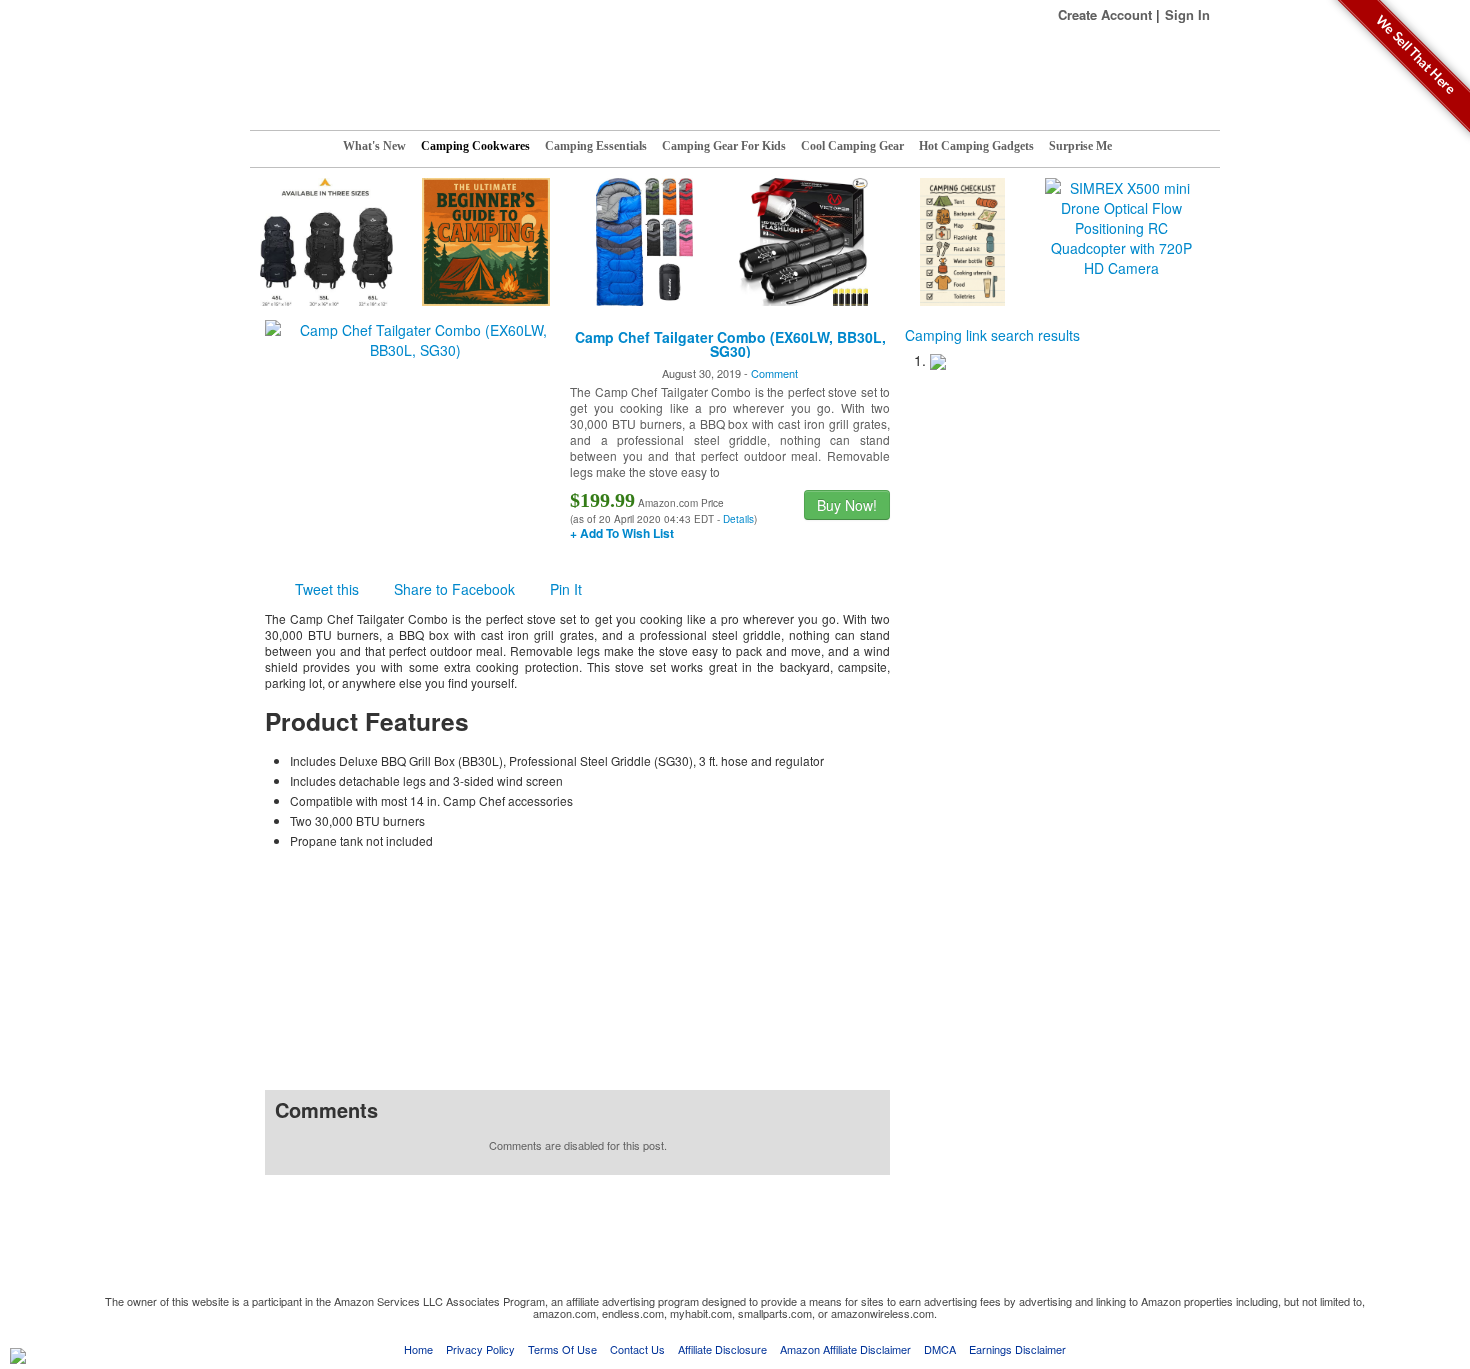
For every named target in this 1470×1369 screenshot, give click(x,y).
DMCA (940, 1349)
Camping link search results (992, 335)
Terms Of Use (562, 1349)
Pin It (566, 589)
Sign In (1187, 14)
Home (418, 1349)
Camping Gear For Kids (724, 146)
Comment (774, 373)
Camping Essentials (596, 146)
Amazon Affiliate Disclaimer (845, 1349)
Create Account (1105, 14)
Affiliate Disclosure (722, 1349)
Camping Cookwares (475, 146)
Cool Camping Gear (852, 146)
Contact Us (637, 1349)
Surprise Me (1080, 146)
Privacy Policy (480, 1349)
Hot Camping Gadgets (976, 146)
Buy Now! (847, 505)
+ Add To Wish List (622, 533)
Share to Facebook (454, 589)
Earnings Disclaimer (1017, 1349)
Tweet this (327, 589)
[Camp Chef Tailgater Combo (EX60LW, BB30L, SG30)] (415, 338)
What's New (374, 146)
